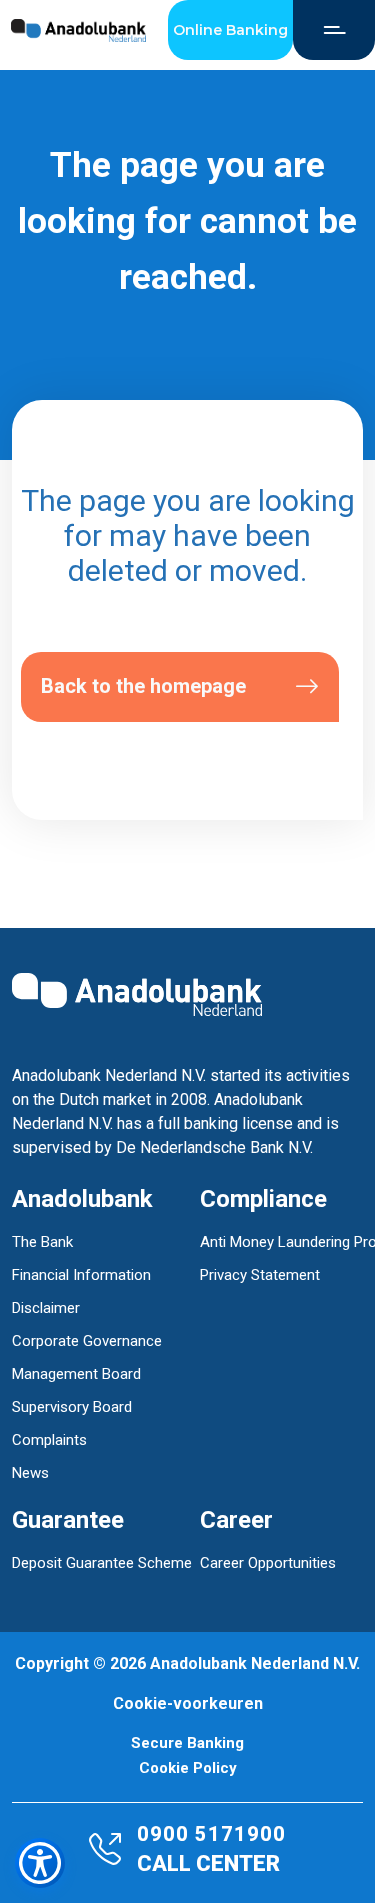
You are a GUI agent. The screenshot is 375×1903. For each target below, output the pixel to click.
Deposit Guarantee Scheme (102, 1563)
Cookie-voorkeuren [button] (188, 1703)
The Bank (42, 1242)
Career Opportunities (268, 1563)
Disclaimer (46, 1308)
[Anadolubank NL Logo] (78, 30)
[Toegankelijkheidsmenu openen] (40, 1863)
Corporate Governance (87, 1341)
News (30, 1473)
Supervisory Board (72, 1407)
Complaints (49, 1440)
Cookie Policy (188, 1768)
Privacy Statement (260, 1275)
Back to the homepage (143, 686)
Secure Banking (187, 1743)
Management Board (76, 1374)
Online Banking (230, 30)
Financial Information (81, 1275)
